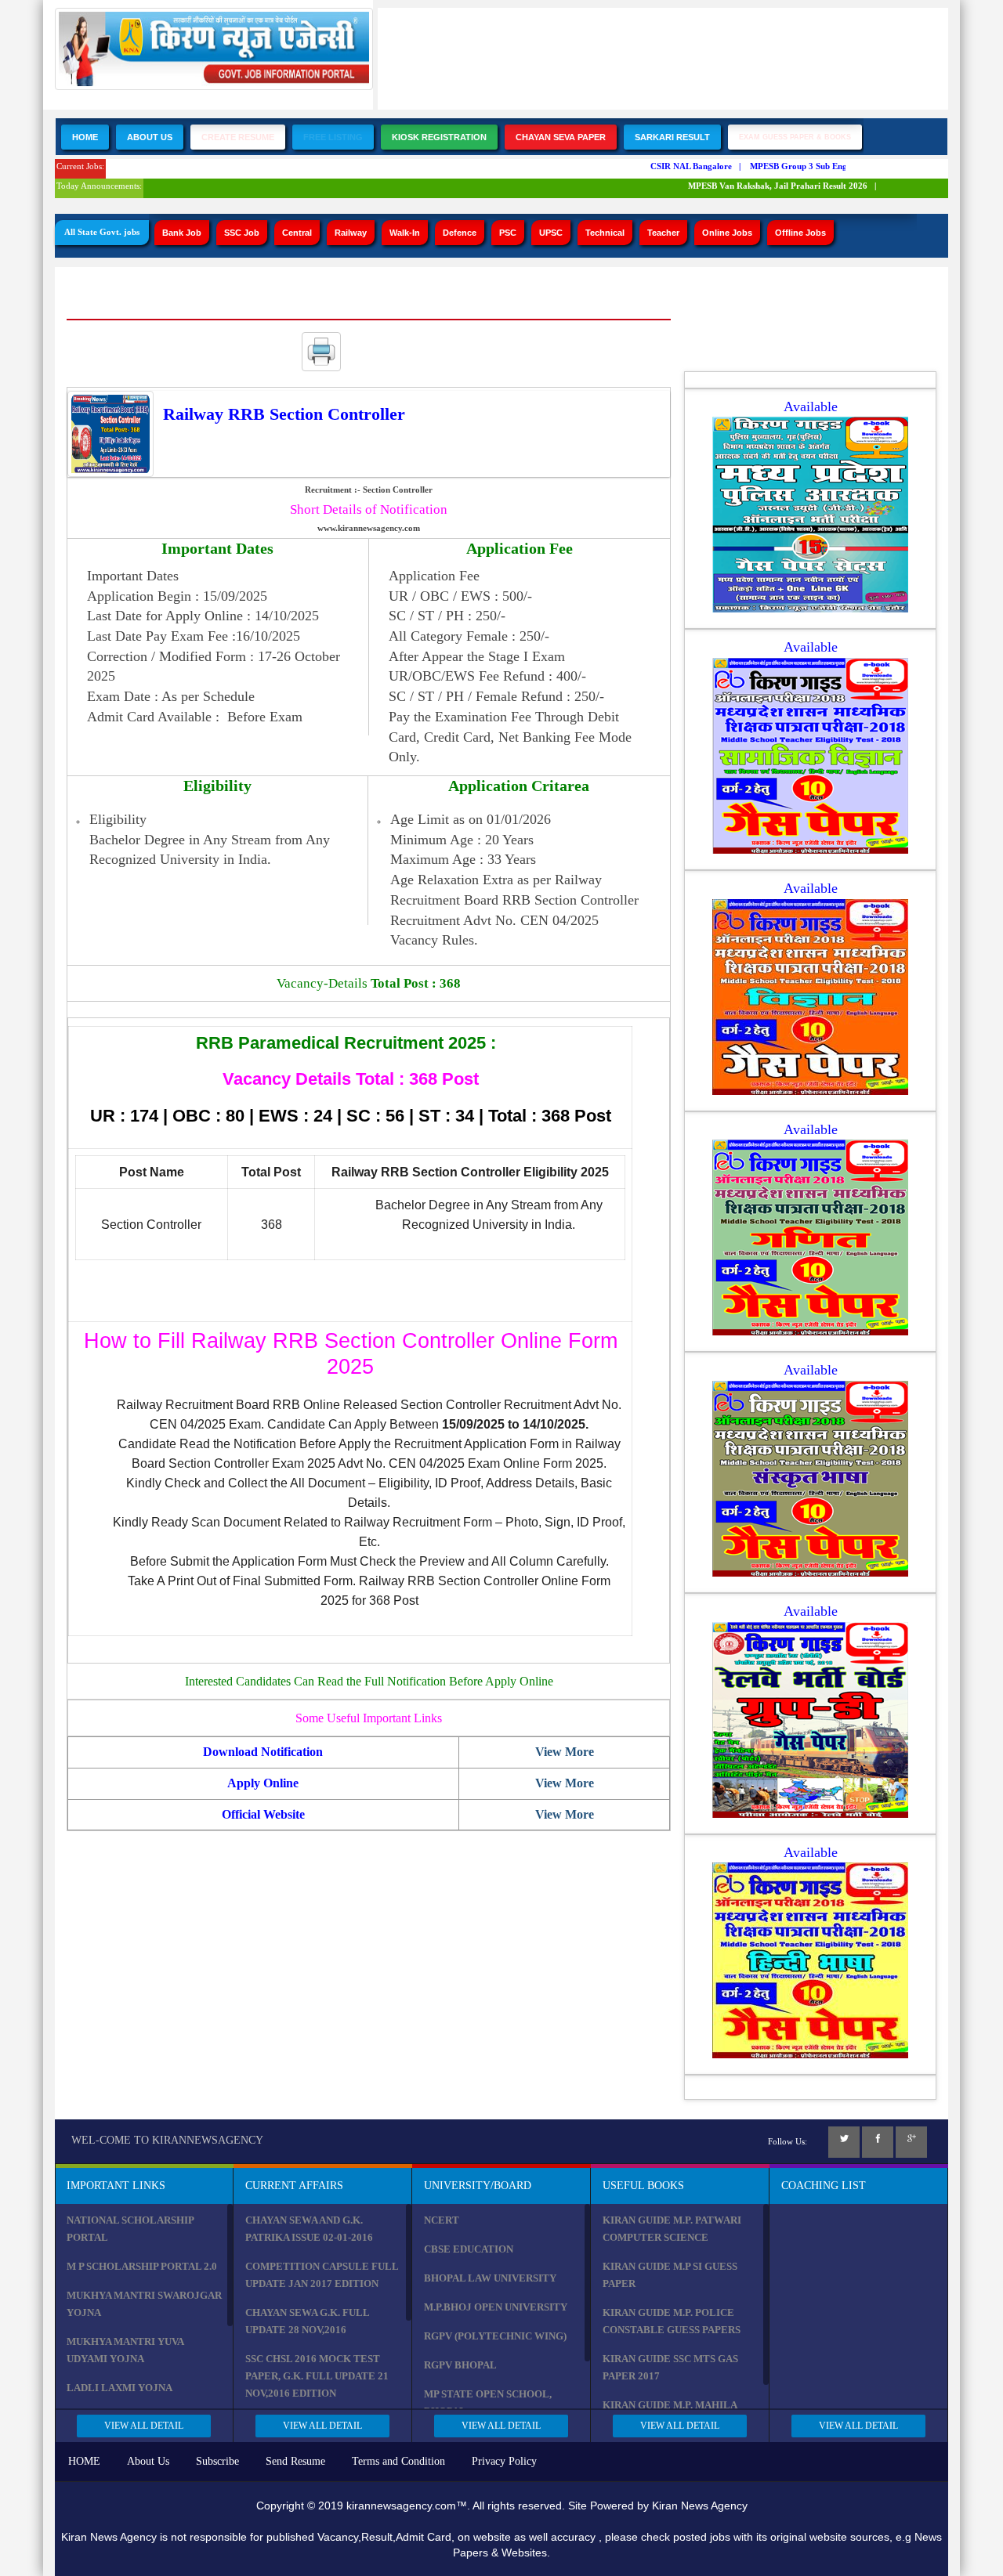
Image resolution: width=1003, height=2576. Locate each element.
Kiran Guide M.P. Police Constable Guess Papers (672, 2321)
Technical (605, 233)
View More (565, 1752)
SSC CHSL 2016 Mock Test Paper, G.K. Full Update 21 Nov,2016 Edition (317, 2376)
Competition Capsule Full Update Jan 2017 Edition (322, 2275)
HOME (84, 2461)
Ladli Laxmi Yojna (119, 2388)
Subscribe (217, 2461)
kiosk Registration (439, 137)
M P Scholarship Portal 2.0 (142, 2266)
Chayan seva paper (561, 137)
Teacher (663, 233)
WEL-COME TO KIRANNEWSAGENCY (167, 2140)
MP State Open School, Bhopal (488, 2403)
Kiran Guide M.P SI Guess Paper (670, 2275)
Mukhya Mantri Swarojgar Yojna (144, 2304)
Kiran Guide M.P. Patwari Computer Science (672, 2229)
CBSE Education (469, 2249)
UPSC (551, 233)
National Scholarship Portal (130, 2229)
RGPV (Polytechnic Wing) (495, 2336)
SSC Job (242, 233)
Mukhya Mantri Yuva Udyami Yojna (125, 2350)
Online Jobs (727, 233)
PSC (508, 233)
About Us (150, 137)
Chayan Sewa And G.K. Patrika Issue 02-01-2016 (309, 2229)
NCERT (442, 2220)
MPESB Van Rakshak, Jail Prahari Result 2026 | (764, 186)
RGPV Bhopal (460, 2365)
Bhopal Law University (490, 2278)
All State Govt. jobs (102, 232)
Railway (351, 233)
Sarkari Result (672, 137)
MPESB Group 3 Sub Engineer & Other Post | (822, 166)
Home (85, 137)
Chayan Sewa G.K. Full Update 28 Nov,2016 (307, 2321)
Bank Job (182, 233)
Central (297, 233)
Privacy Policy (504, 2461)
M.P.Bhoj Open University (496, 2307)
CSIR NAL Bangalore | (678, 166)
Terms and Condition (398, 2461)
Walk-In (405, 233)
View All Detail (144, 2426)
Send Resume (295, 2461)
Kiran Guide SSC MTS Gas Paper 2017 (670, 2367)
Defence (460, 233)
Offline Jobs (800, 233)
